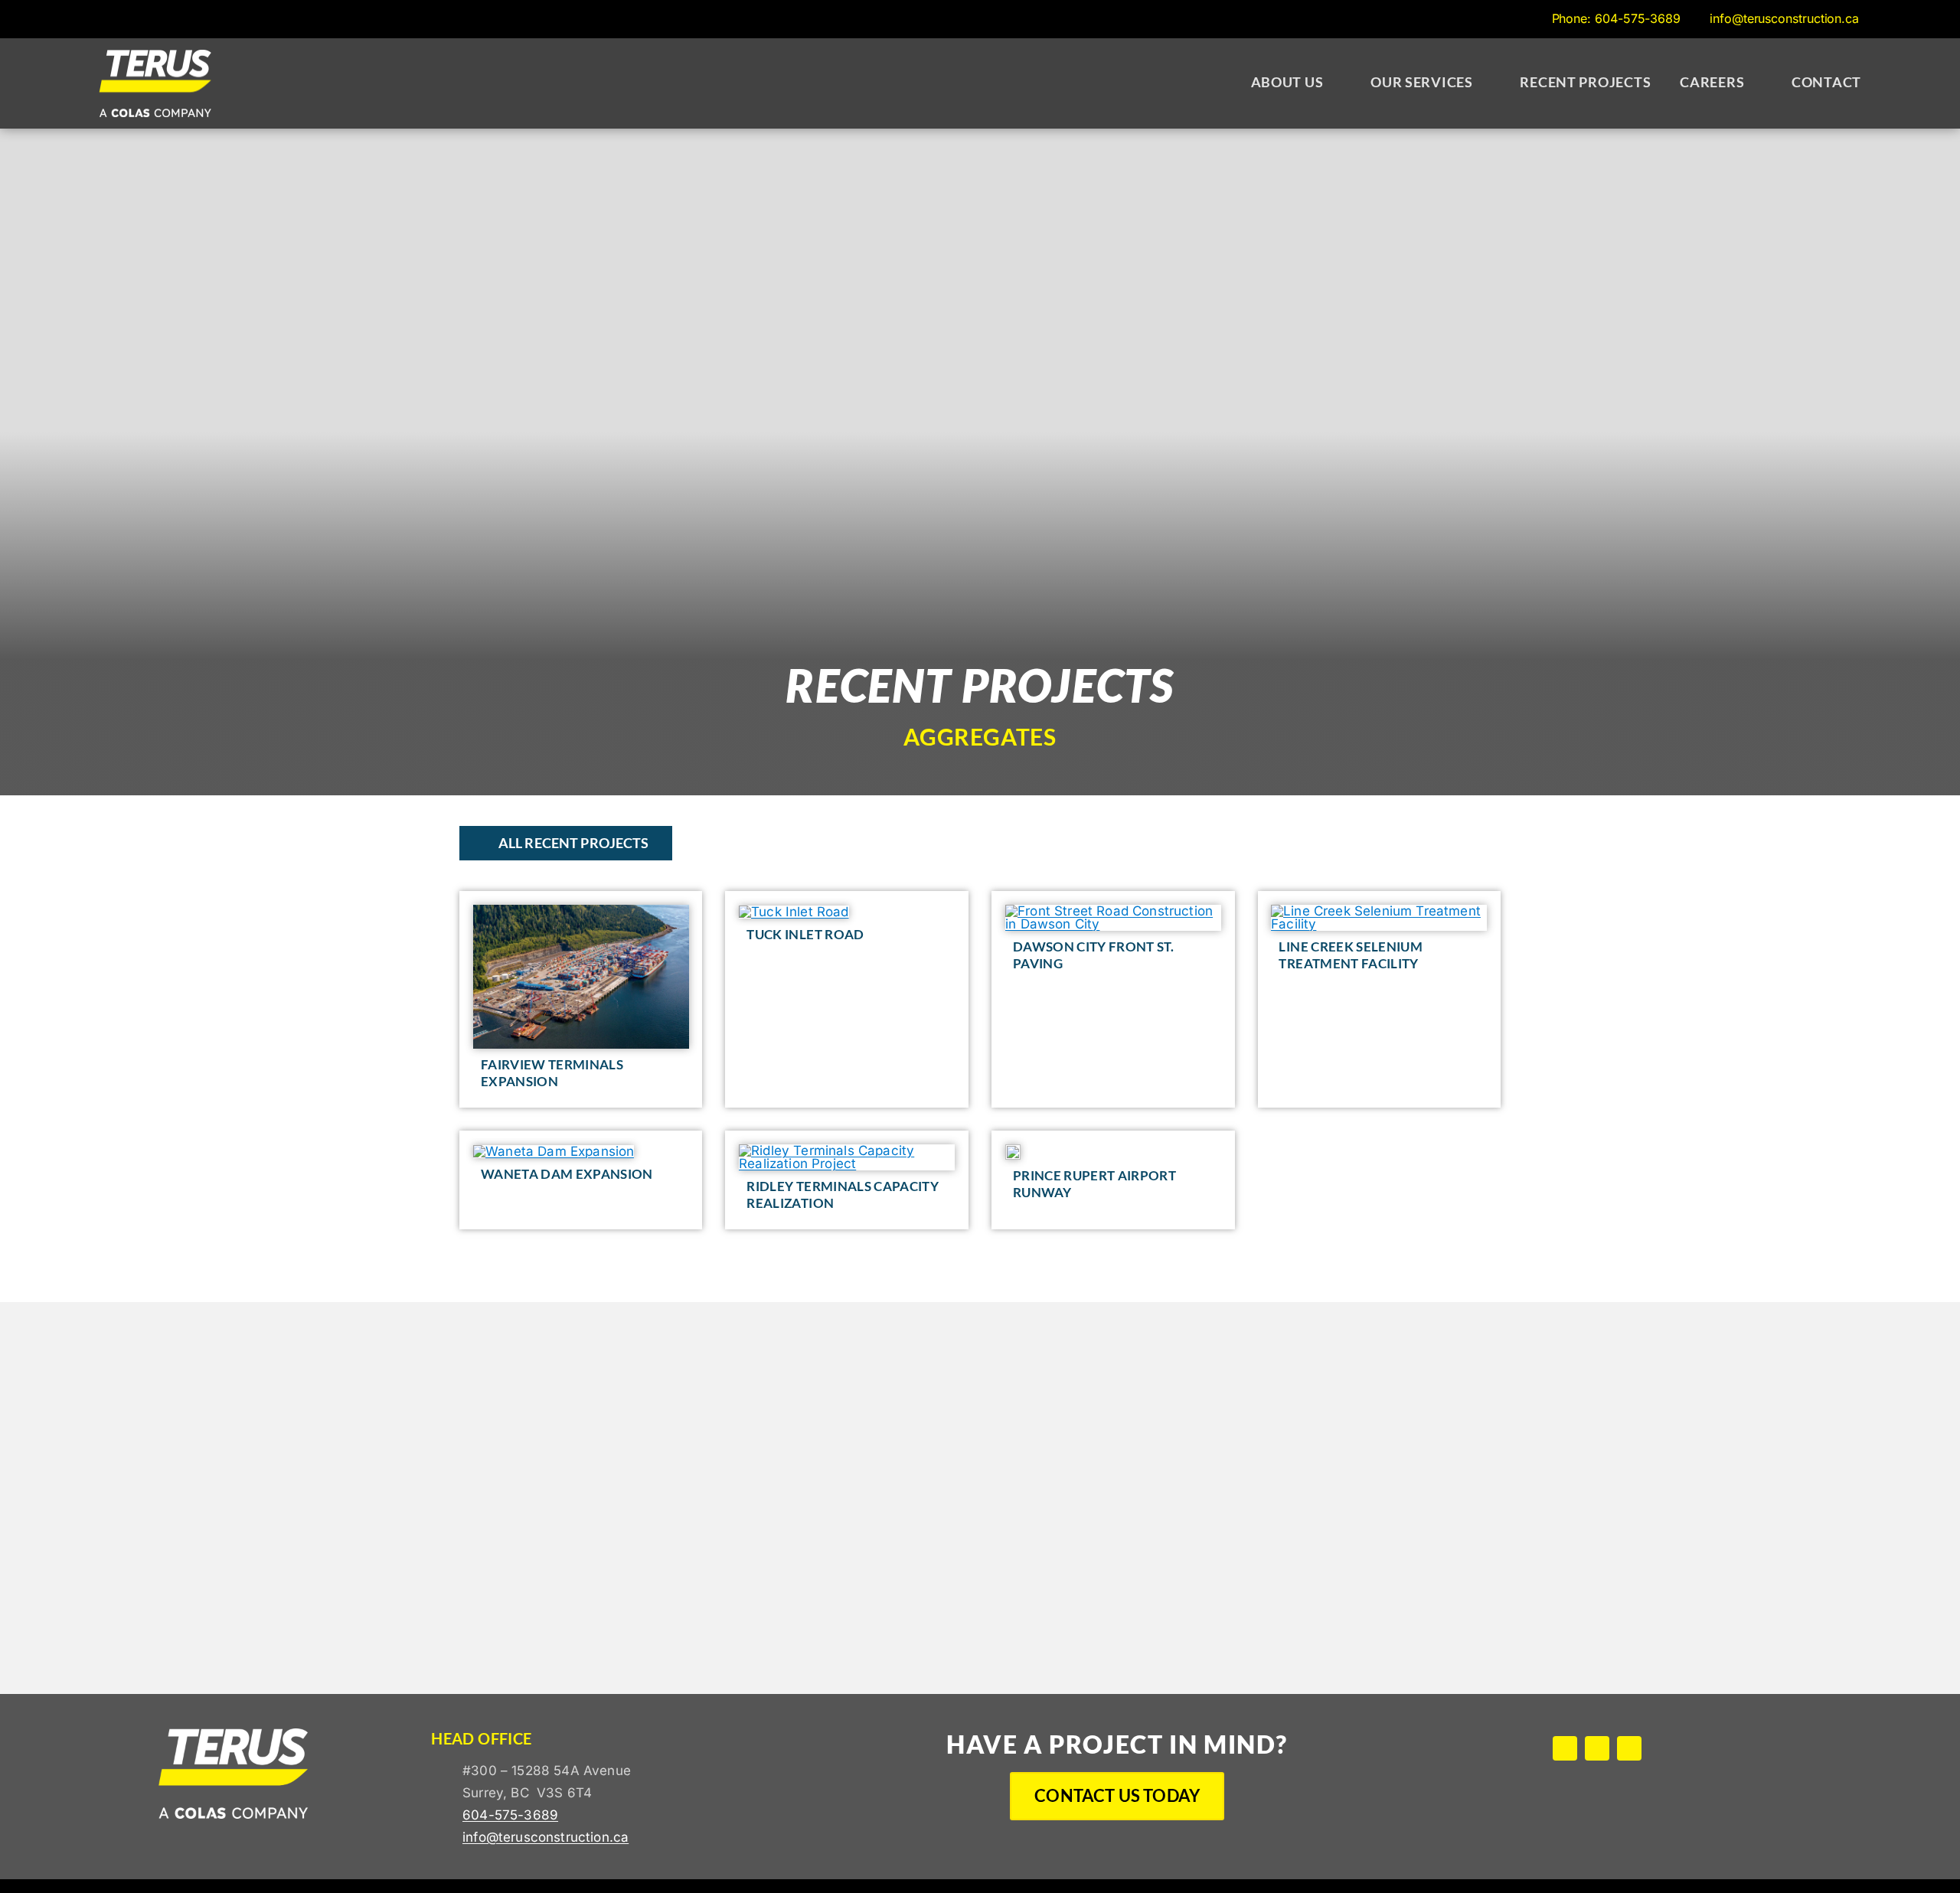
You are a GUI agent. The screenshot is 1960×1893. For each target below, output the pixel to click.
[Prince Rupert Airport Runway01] (1013, 1150)
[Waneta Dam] (554, 1151)
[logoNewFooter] (155, 56)
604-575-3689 (510, 1815)
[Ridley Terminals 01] (847, 1150)
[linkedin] (1597, 1748)
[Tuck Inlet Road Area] (794, 912)
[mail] (1629, 1748)
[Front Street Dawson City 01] (1113, 911)
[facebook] (1565, 1748)
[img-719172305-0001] (1379, 911)
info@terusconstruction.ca (546, 1837)
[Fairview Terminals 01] (581, 911)
